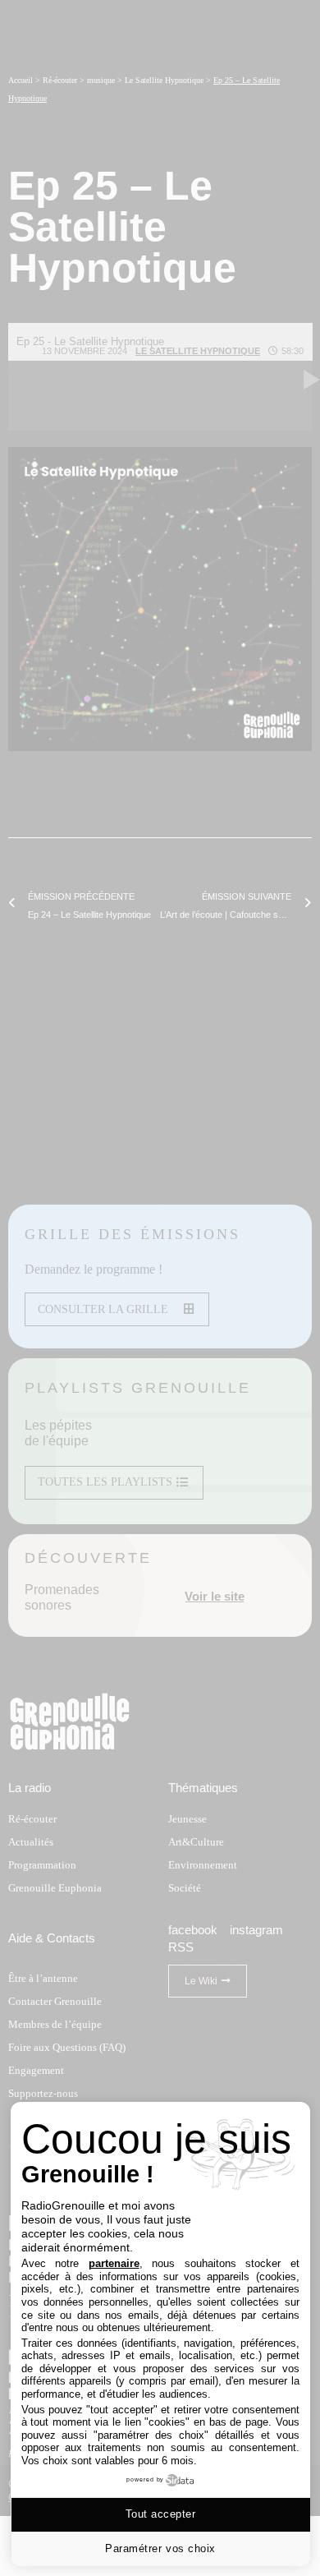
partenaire (114, 2263)
